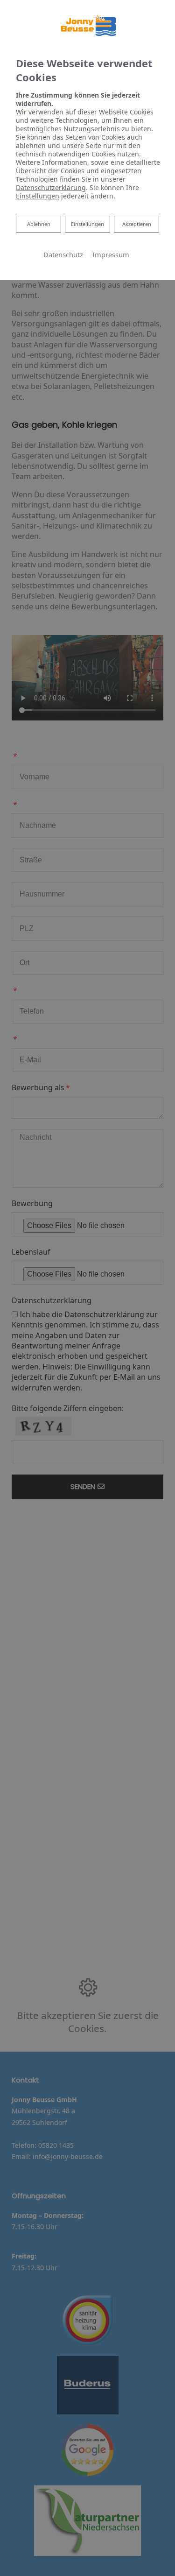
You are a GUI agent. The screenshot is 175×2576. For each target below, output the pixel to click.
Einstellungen (87, 224)
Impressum (111, 254)
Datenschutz (63, 254)
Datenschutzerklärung (51, 187)
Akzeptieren (137, 224)
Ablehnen (38, 224)
